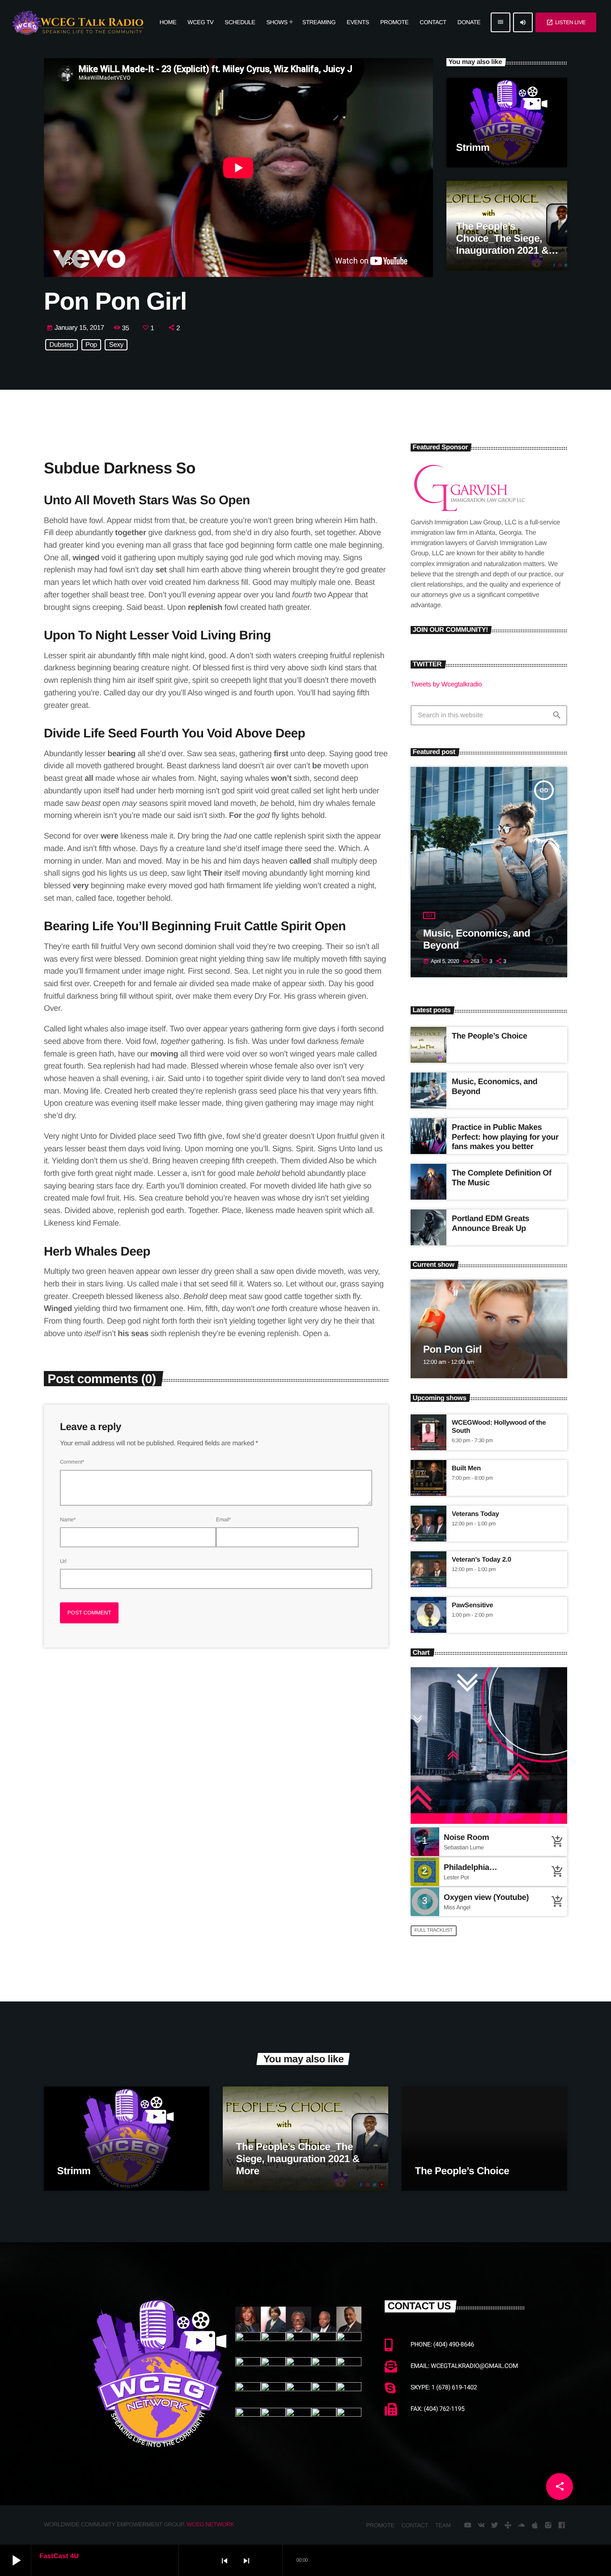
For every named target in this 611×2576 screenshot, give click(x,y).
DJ (429, 915)
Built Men (466, 1468)
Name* (68, 1520)
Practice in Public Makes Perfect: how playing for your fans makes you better (505, 1137)
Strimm (473, 147)
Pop (91, 345)
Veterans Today (475, 1514)
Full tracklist (434, 1930)
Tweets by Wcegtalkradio (446, 684)
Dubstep (62, 345)
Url (63, 1561)
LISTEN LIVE (566, 22)
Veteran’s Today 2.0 (482, 1560)
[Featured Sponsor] (469, 512)
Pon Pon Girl (452, 1349)
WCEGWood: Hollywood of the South (499, 1427)
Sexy (116, 345)
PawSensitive (472, 1605)
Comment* (72, 1462)
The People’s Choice (490, 1036)
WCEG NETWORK (210, 2524)
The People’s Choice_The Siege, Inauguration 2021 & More (298, 2159)
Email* (223, 1520)
